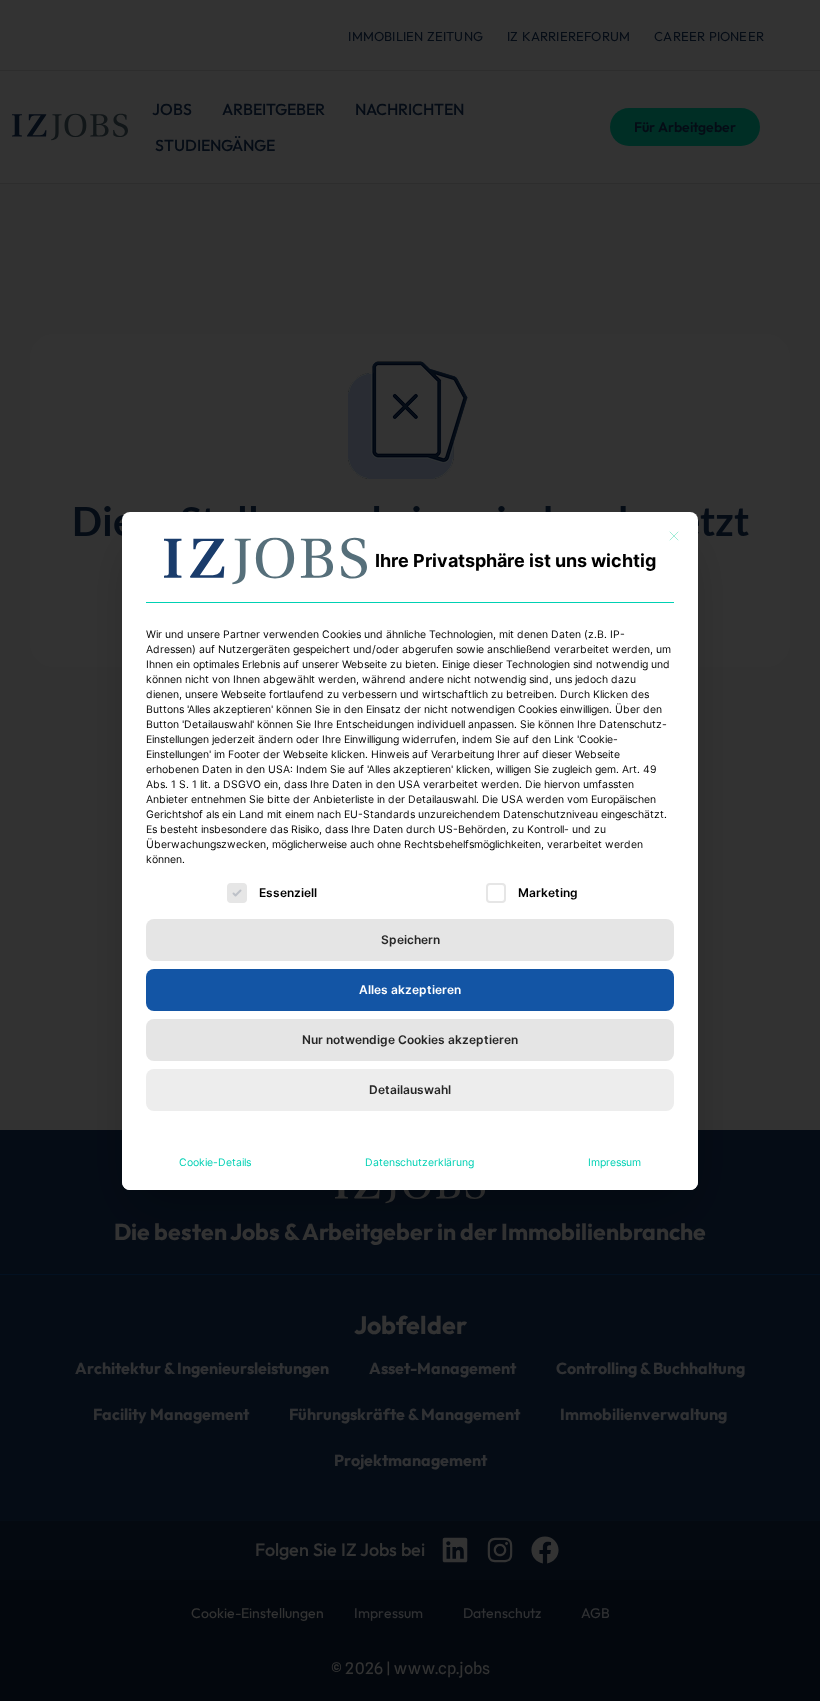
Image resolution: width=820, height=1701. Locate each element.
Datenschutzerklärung (419, 1162)
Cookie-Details (215, 1162)
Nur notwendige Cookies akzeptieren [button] (410, 1039)
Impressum (614, 1162)
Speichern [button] (410, 939)
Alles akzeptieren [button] (410, 989)
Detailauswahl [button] (410, 1089)
